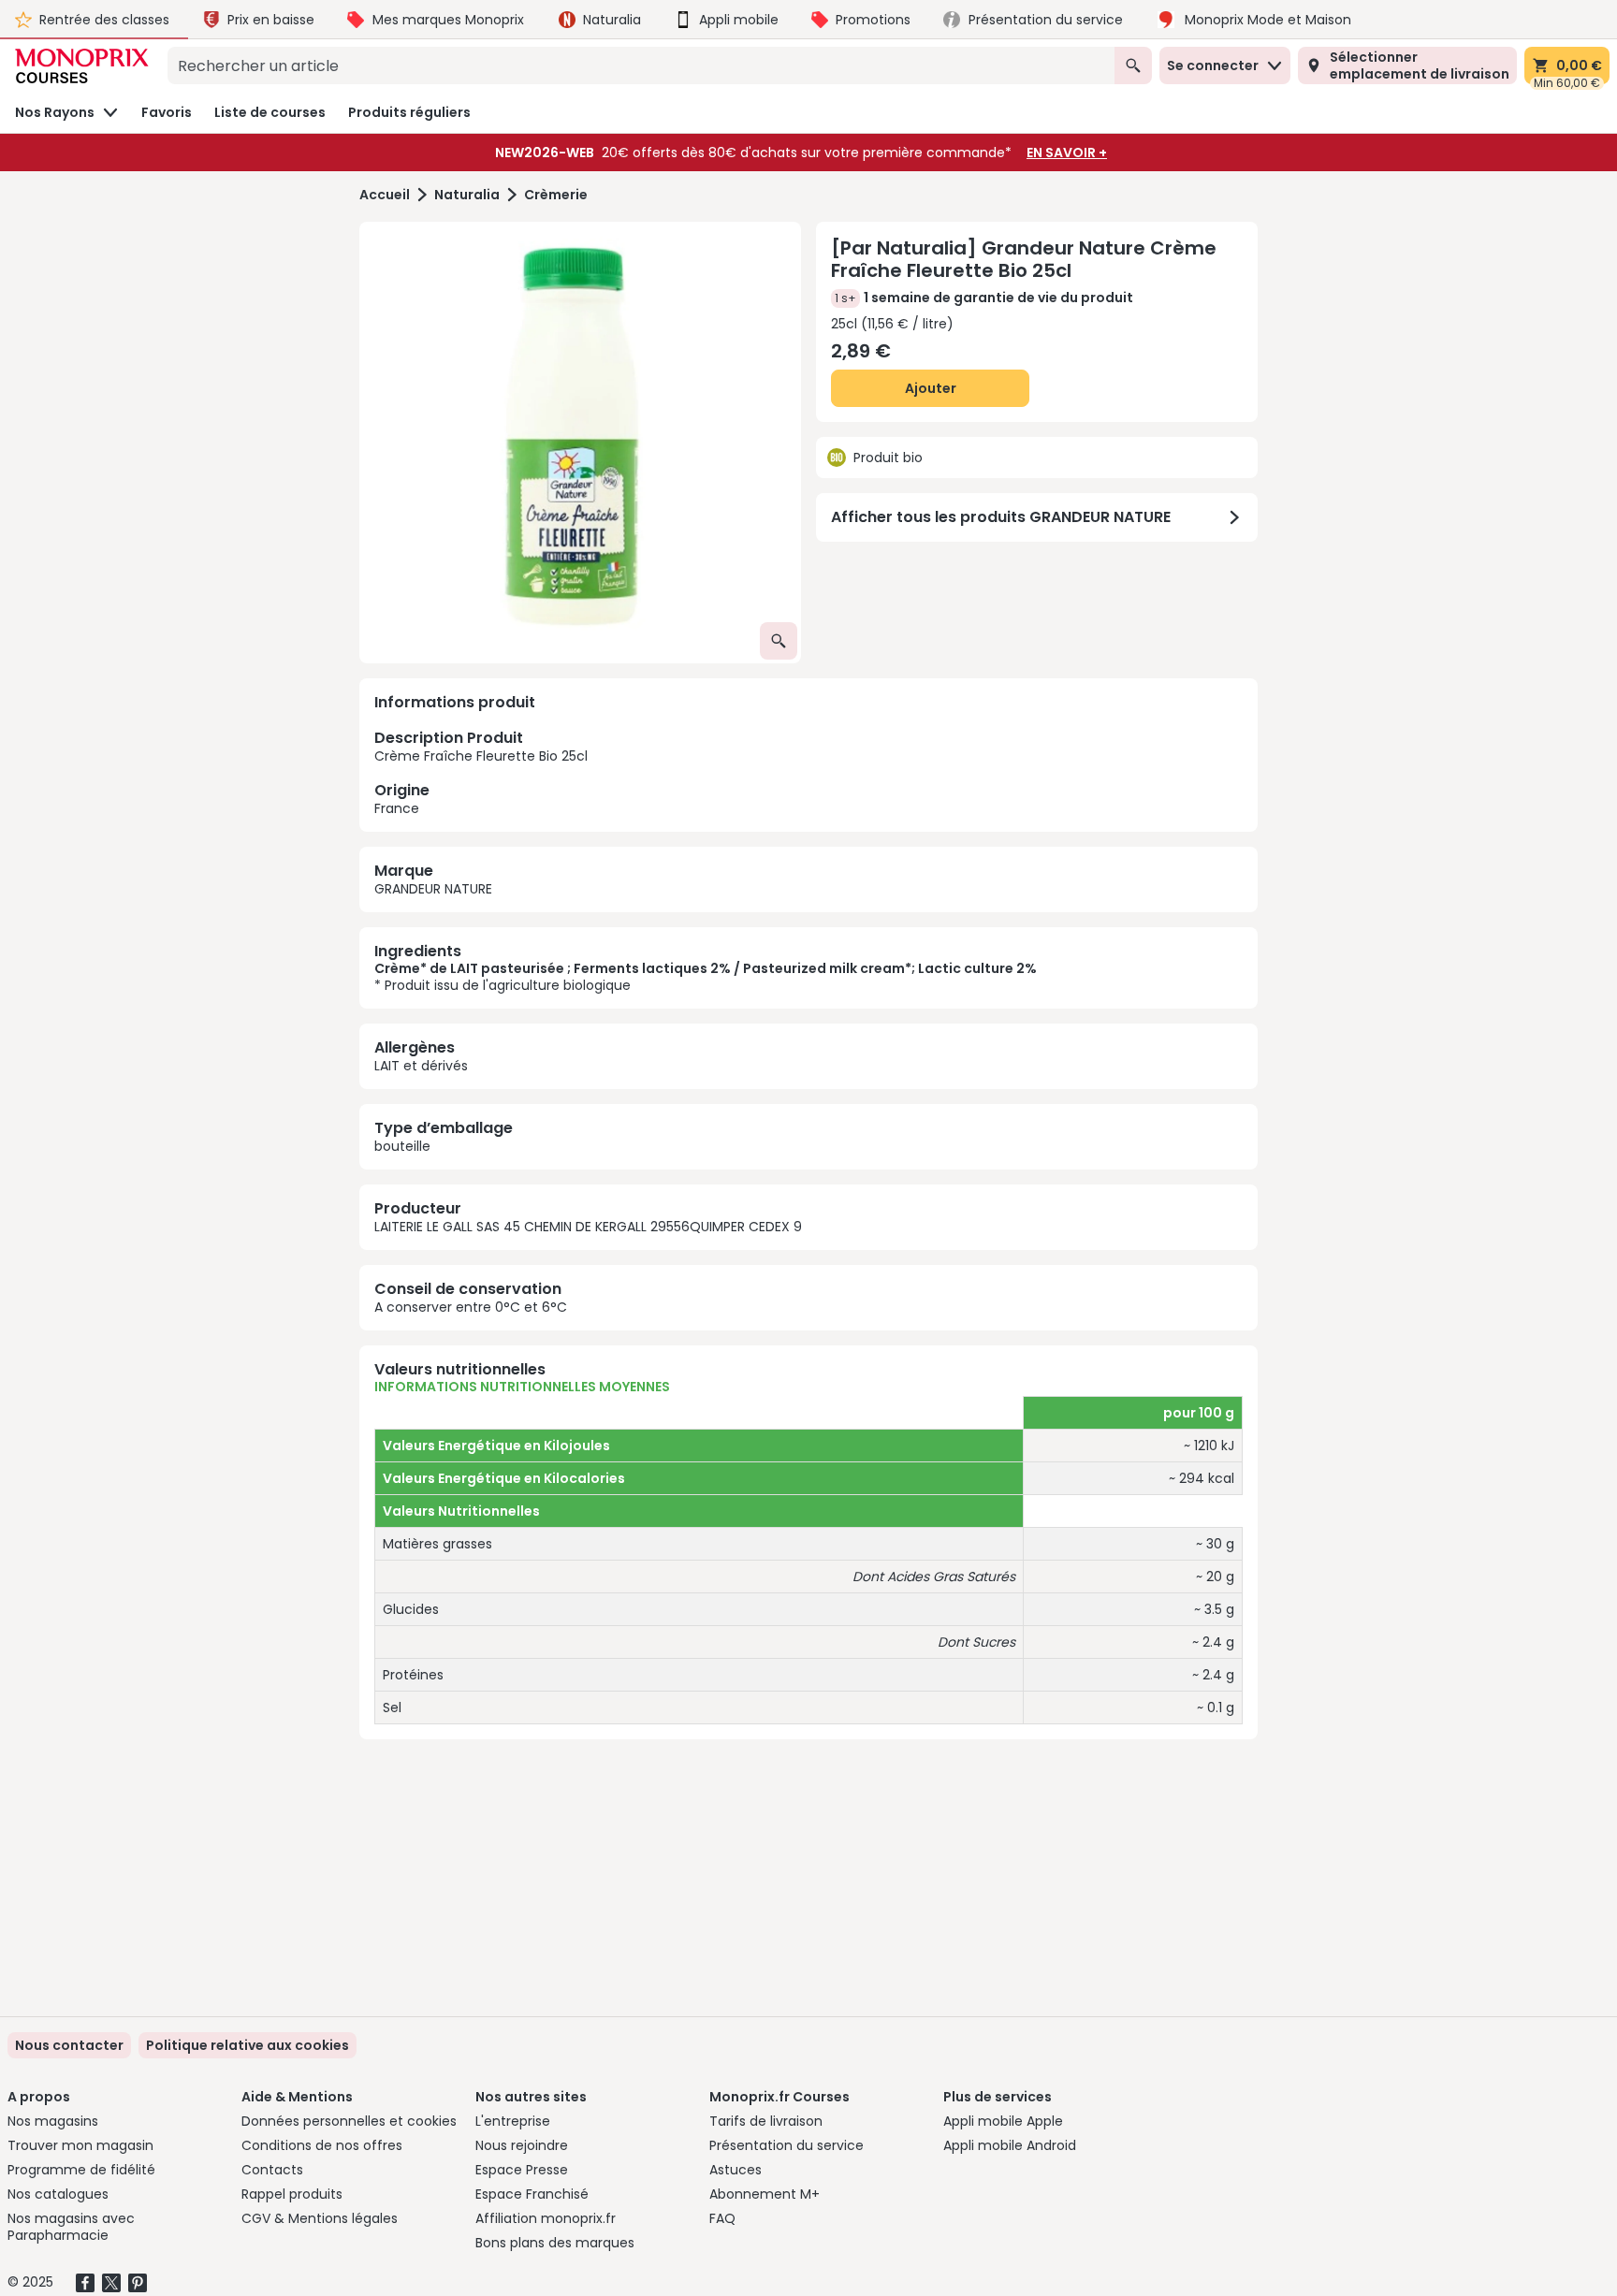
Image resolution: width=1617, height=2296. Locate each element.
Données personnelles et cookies (349, 2121)
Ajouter (931, 388)
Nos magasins (53, 2121)
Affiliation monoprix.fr (546, 2218)
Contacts (272, 2170)
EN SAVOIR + (1067, 153)
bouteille (402, 1146)
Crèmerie (556, 195)
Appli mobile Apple (1003, 2121)
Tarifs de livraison (766, 2121)
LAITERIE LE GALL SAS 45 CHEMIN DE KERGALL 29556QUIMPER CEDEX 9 (588, 1227)
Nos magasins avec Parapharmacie (71, 2227)
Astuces (736, 2170)
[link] (248, 2045)
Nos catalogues (58, 2194)
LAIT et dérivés (421, 1066)
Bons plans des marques (555, 2243)
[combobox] (641, 65)
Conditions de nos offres (322, 2145)
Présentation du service (787, 2145)
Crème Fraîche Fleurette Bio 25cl (481, 772)
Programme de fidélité (81, 2170)
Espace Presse (522, 2170)
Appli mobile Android (1010, 2145)
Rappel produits (292, 2194)
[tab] (580, 443)
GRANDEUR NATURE (433, 889)
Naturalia (467, 195)
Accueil (385, 195)
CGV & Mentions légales (320, 2218)
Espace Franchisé (532, 2194)
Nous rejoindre (522, 2145)
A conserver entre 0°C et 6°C (471, 1307)
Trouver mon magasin (80, 2145)
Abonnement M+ (765, 2194)
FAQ (722, 2218)
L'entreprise (513, 2121)
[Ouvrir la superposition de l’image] (779, 641)
